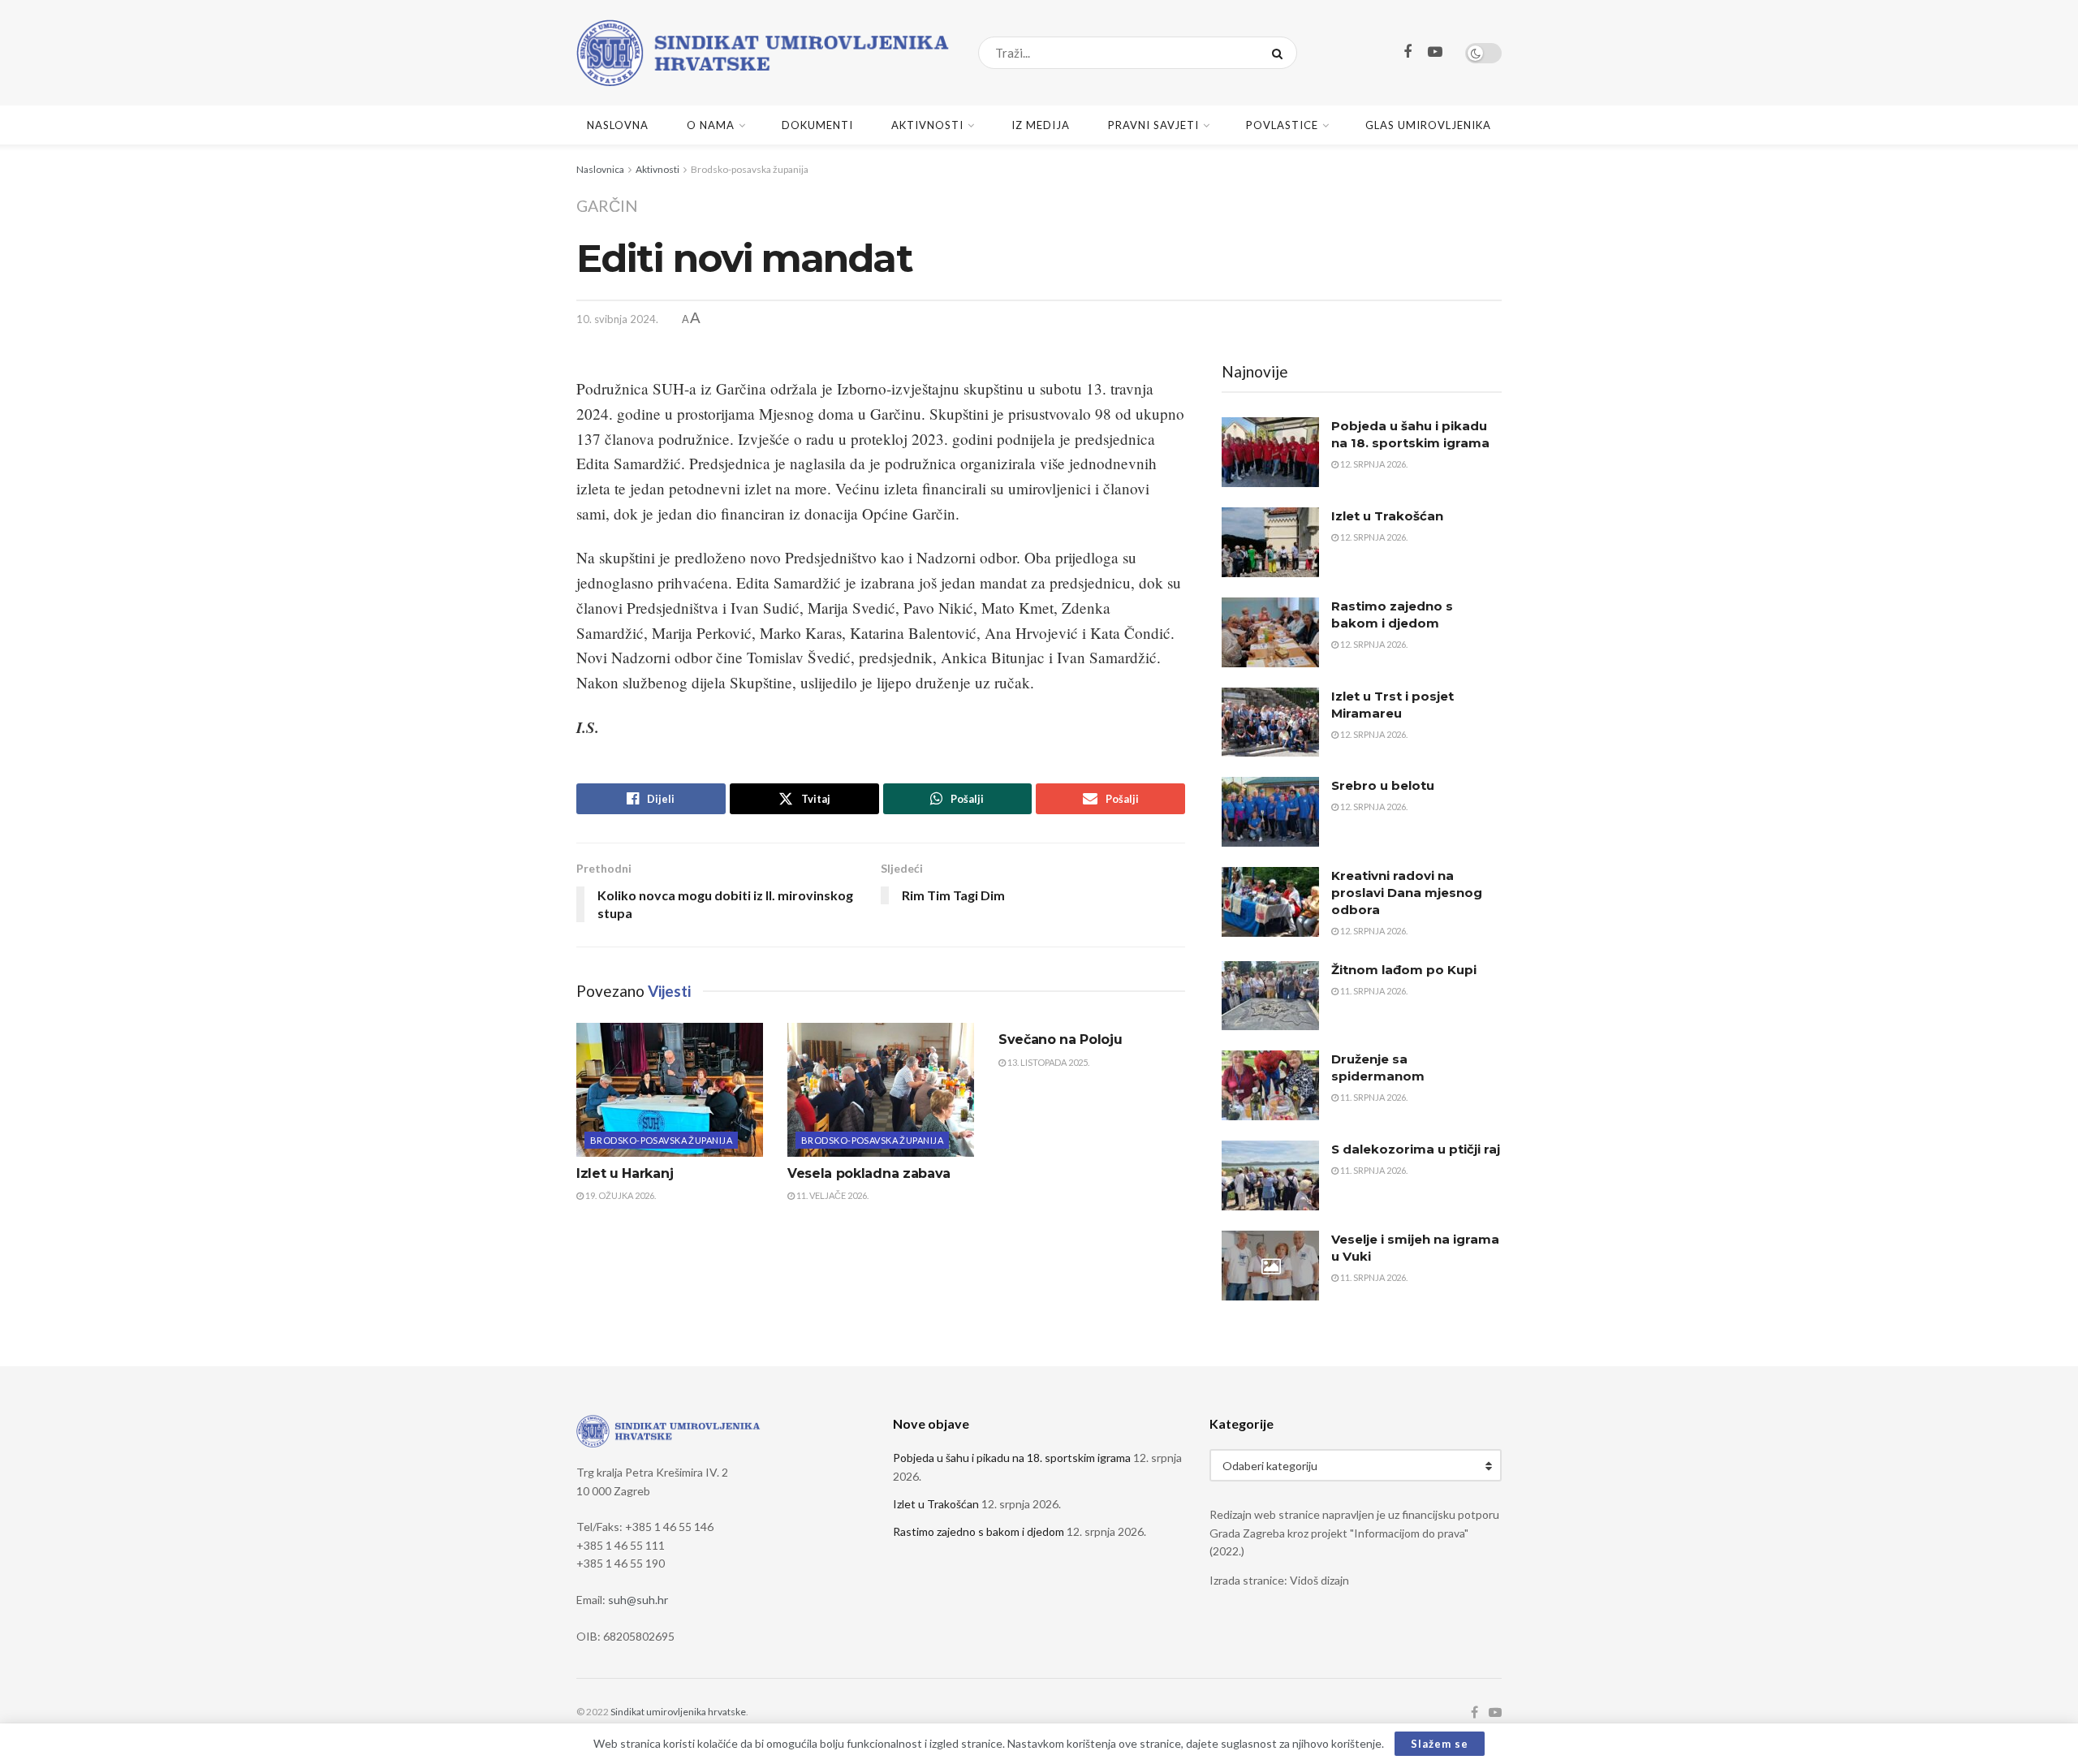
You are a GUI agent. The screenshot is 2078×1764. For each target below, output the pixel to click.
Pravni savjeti (1153, 125)
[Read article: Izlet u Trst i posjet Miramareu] (1270, 722)
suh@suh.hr (638, 1600)
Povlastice (1282, 125)
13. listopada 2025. (1048, 1062)
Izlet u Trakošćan (1387, 516)
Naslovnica (600, 169)
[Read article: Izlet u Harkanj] (670, 1089)
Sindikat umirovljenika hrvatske (678, 1712)
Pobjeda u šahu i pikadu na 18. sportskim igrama (1012, 1458)
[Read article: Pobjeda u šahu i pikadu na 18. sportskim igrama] (1270, 452)
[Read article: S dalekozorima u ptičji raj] (1270, 1175)
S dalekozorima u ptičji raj (1416, 1149)
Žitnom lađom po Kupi (1404, 970)
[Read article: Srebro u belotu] (1270, 812)
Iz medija (1041, 125)
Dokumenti (817, 125)
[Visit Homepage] (763, 53)
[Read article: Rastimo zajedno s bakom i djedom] (1270, 632)
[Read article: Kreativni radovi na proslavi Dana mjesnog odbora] (1270, 902)
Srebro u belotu (1383, 785)
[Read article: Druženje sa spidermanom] (1270, 1085)
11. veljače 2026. (832, 1195)
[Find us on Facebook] (1408, 52)
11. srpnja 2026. (1373, 991)
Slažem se (1440, 1744)
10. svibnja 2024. (617, 319)
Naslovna (618, 125)
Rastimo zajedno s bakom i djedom (979, 1531)
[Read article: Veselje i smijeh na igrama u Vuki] (1270, 1266)
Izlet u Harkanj (625, 1173)
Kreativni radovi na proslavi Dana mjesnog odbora (1407, 893)
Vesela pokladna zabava (869, 1173)
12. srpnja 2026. (1373, 464)
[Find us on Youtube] (1435, 52)
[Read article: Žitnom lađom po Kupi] (1270, 996)
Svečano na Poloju (1061, 1039)
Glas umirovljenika (1428, 125)
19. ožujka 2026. (620, 1195)
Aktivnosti (927, 125)
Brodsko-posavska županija (750, 169)
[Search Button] (1280, 53)
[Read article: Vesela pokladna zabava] (881, 1089)
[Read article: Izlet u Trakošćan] (1270, 542)
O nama (711, 125)
